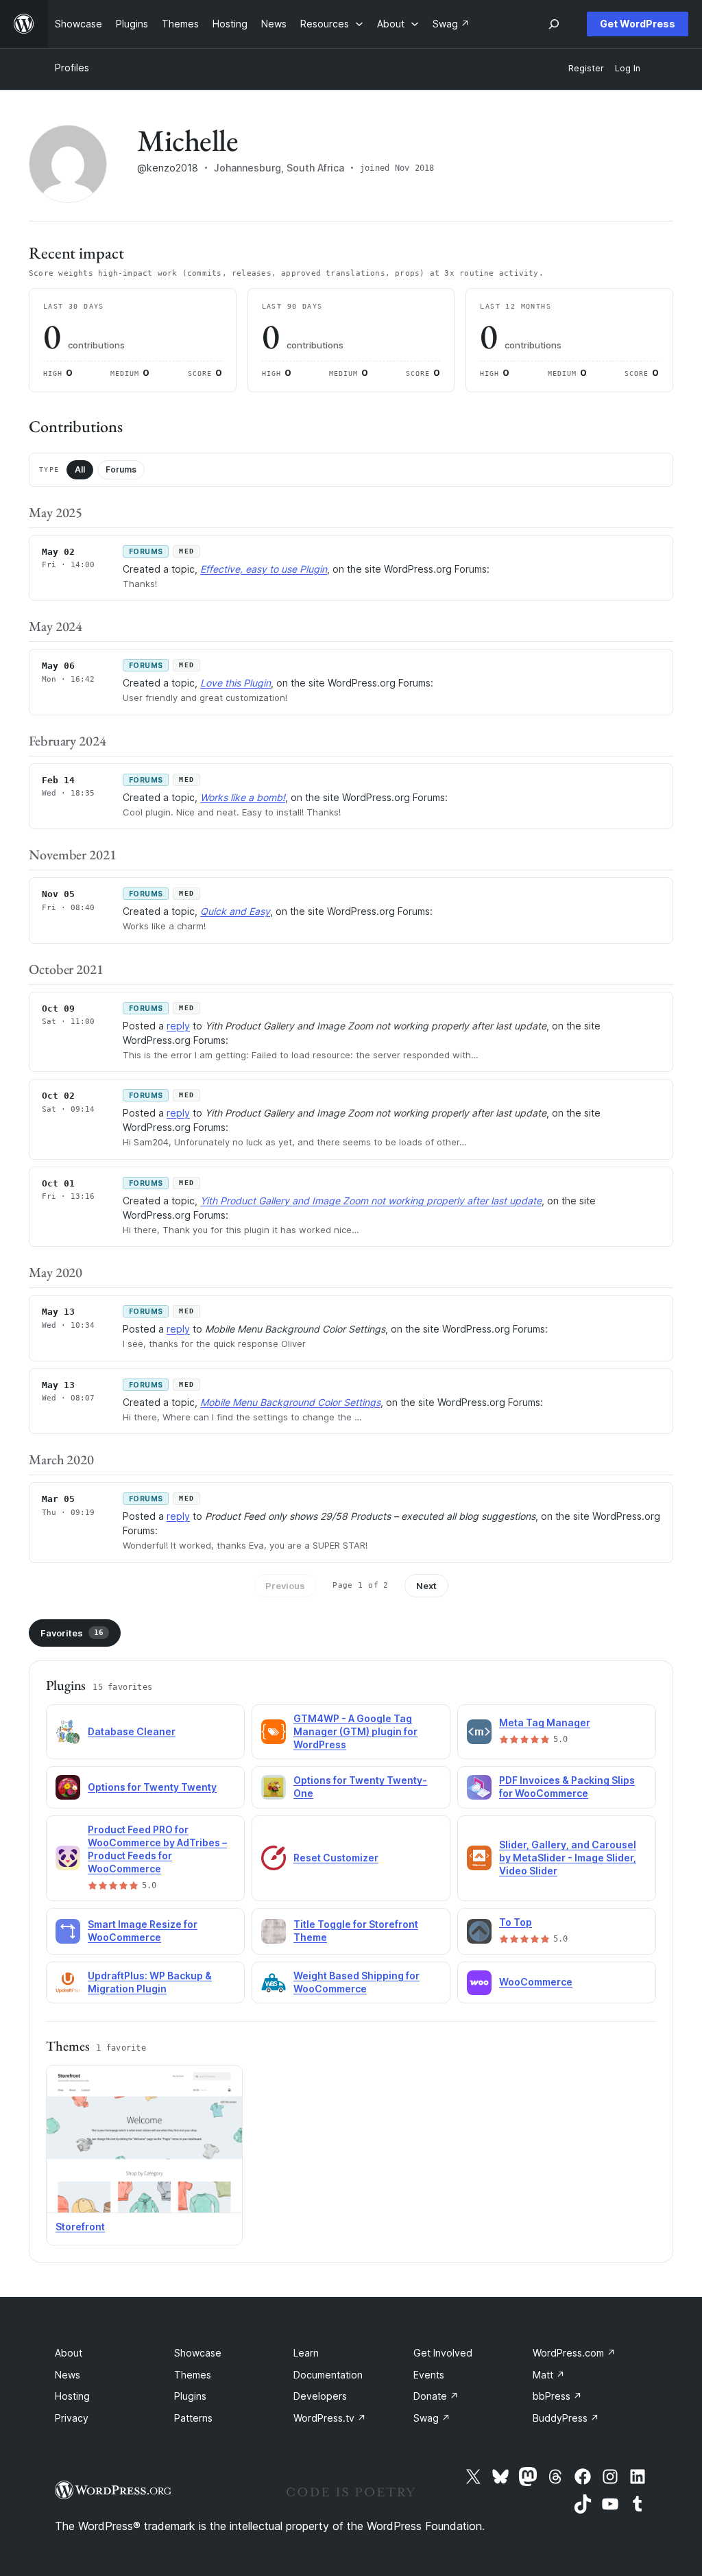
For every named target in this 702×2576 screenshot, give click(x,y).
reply (178, 1026)
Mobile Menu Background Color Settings (290, 1402)
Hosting (72, 2396)
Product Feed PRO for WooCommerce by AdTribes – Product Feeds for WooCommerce (157, 1849)
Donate (436, 2396)
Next (426, 1586)
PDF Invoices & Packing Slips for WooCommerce (567, 1787)
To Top (516, 1922)
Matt (549, 2375)
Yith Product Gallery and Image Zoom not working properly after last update (371, 1201)
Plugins (190, 2396)
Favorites (72, 1633)
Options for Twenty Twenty (152, 1787)
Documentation (328, 2375)
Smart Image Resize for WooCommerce (143, 1931)
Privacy (72, 2418)
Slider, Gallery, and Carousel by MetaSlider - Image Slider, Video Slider (568, 1858)
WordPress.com (574, 2353)
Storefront (80, 2227)
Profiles (72, 68)
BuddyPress (566, 2418)
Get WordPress (638, 24)
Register (586, 68)
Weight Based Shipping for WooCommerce (356, 1982)
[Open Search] (554, 24)
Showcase (198, 2353)
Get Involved (443, 2353)
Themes (193, 2375)
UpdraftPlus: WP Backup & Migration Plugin (150, 1982)
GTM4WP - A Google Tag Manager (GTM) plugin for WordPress (355, 1731)
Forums (121, 469)
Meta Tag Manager (545, 1722)
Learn (306, 2353)
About (69, 2353)
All (80, 469)
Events (429, 2375)
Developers (320, 2396)
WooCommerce (536, 1982)
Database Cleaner (132, 1731)
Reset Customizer (336, 1858)
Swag (432, 2418)
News (68, 2375)
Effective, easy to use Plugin (264, 569)
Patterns (193, 2418)
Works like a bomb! (243, 797)
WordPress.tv (330, 2418)
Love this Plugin (235, 683)
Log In (628, 68)
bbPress (557, 2396)
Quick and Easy (235, 911)
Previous (285, 1586)
